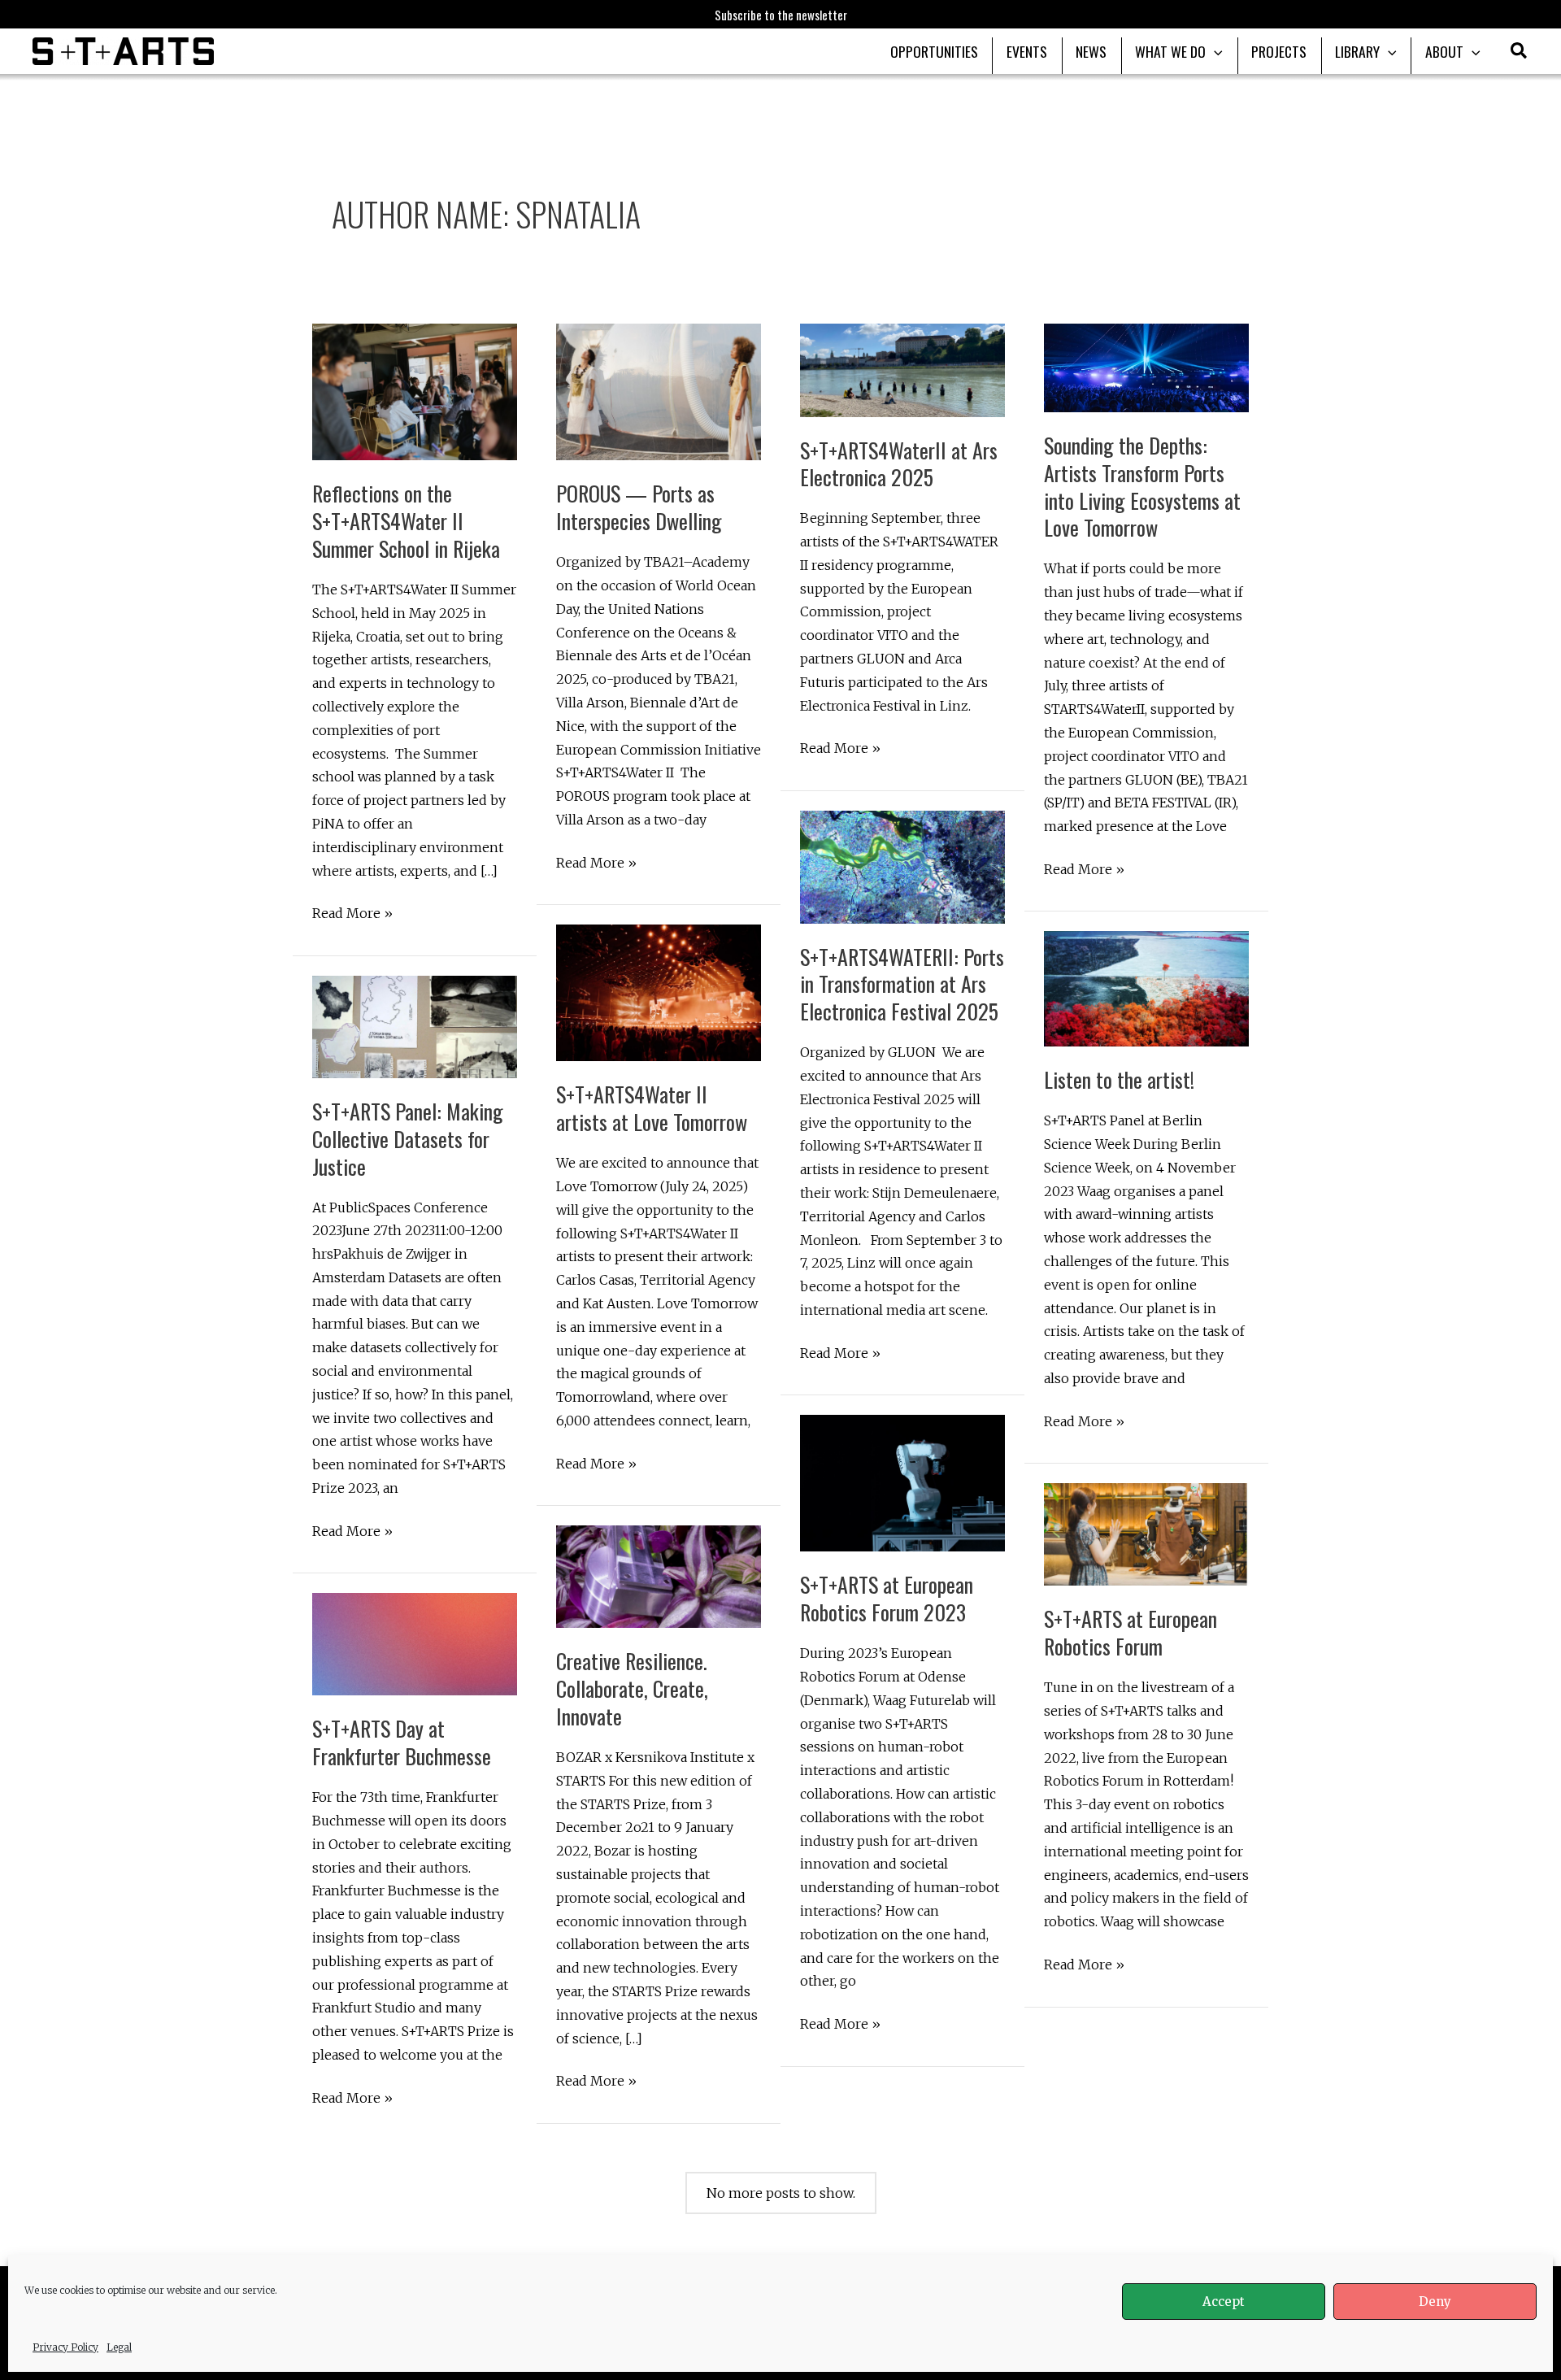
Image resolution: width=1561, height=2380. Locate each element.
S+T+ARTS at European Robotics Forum (1131, 1632)
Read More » (352, 915)
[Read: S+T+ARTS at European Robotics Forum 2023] (902, 1482)
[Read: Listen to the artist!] (1146, 988)
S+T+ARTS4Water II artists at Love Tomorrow (652, 1108)
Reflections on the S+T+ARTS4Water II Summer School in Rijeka (406, 521)
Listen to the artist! (1119, 1079)
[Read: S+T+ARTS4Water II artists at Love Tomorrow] (659, 992)
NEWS (1091, 51)
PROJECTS (1279, 51)
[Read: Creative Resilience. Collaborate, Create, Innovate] (659, 1576)
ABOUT (1444, 51)
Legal (119, 2347)
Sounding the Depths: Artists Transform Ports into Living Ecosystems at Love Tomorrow (1142, 486)
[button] (1520, 53)
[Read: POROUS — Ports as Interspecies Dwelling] (659, 391)
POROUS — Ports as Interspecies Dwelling (639, 507)
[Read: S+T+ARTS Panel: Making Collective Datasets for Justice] (415, 1025)
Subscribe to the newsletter (781, 15)
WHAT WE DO (1170, 51)
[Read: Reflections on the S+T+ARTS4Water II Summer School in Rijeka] (415, 391)
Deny (1435, 2302)
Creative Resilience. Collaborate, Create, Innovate (632, 1688)
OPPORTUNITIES (934, 51)
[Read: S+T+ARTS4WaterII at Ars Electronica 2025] (902, 369)
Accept (1224, 2302)
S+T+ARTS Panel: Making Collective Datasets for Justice (408, 1139)
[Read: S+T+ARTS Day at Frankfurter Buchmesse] (415, 1643)
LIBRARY (1357, 51)
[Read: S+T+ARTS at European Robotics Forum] (1146, 1534)
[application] (1214, 51)
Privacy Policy (65, 2347)
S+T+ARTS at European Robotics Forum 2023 (887, 1598)
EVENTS (1027, 51)
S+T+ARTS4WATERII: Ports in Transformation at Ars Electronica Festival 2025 (902, 984)
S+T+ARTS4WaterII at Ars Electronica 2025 (899, 464)
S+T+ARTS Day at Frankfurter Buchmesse (402, 1742)
